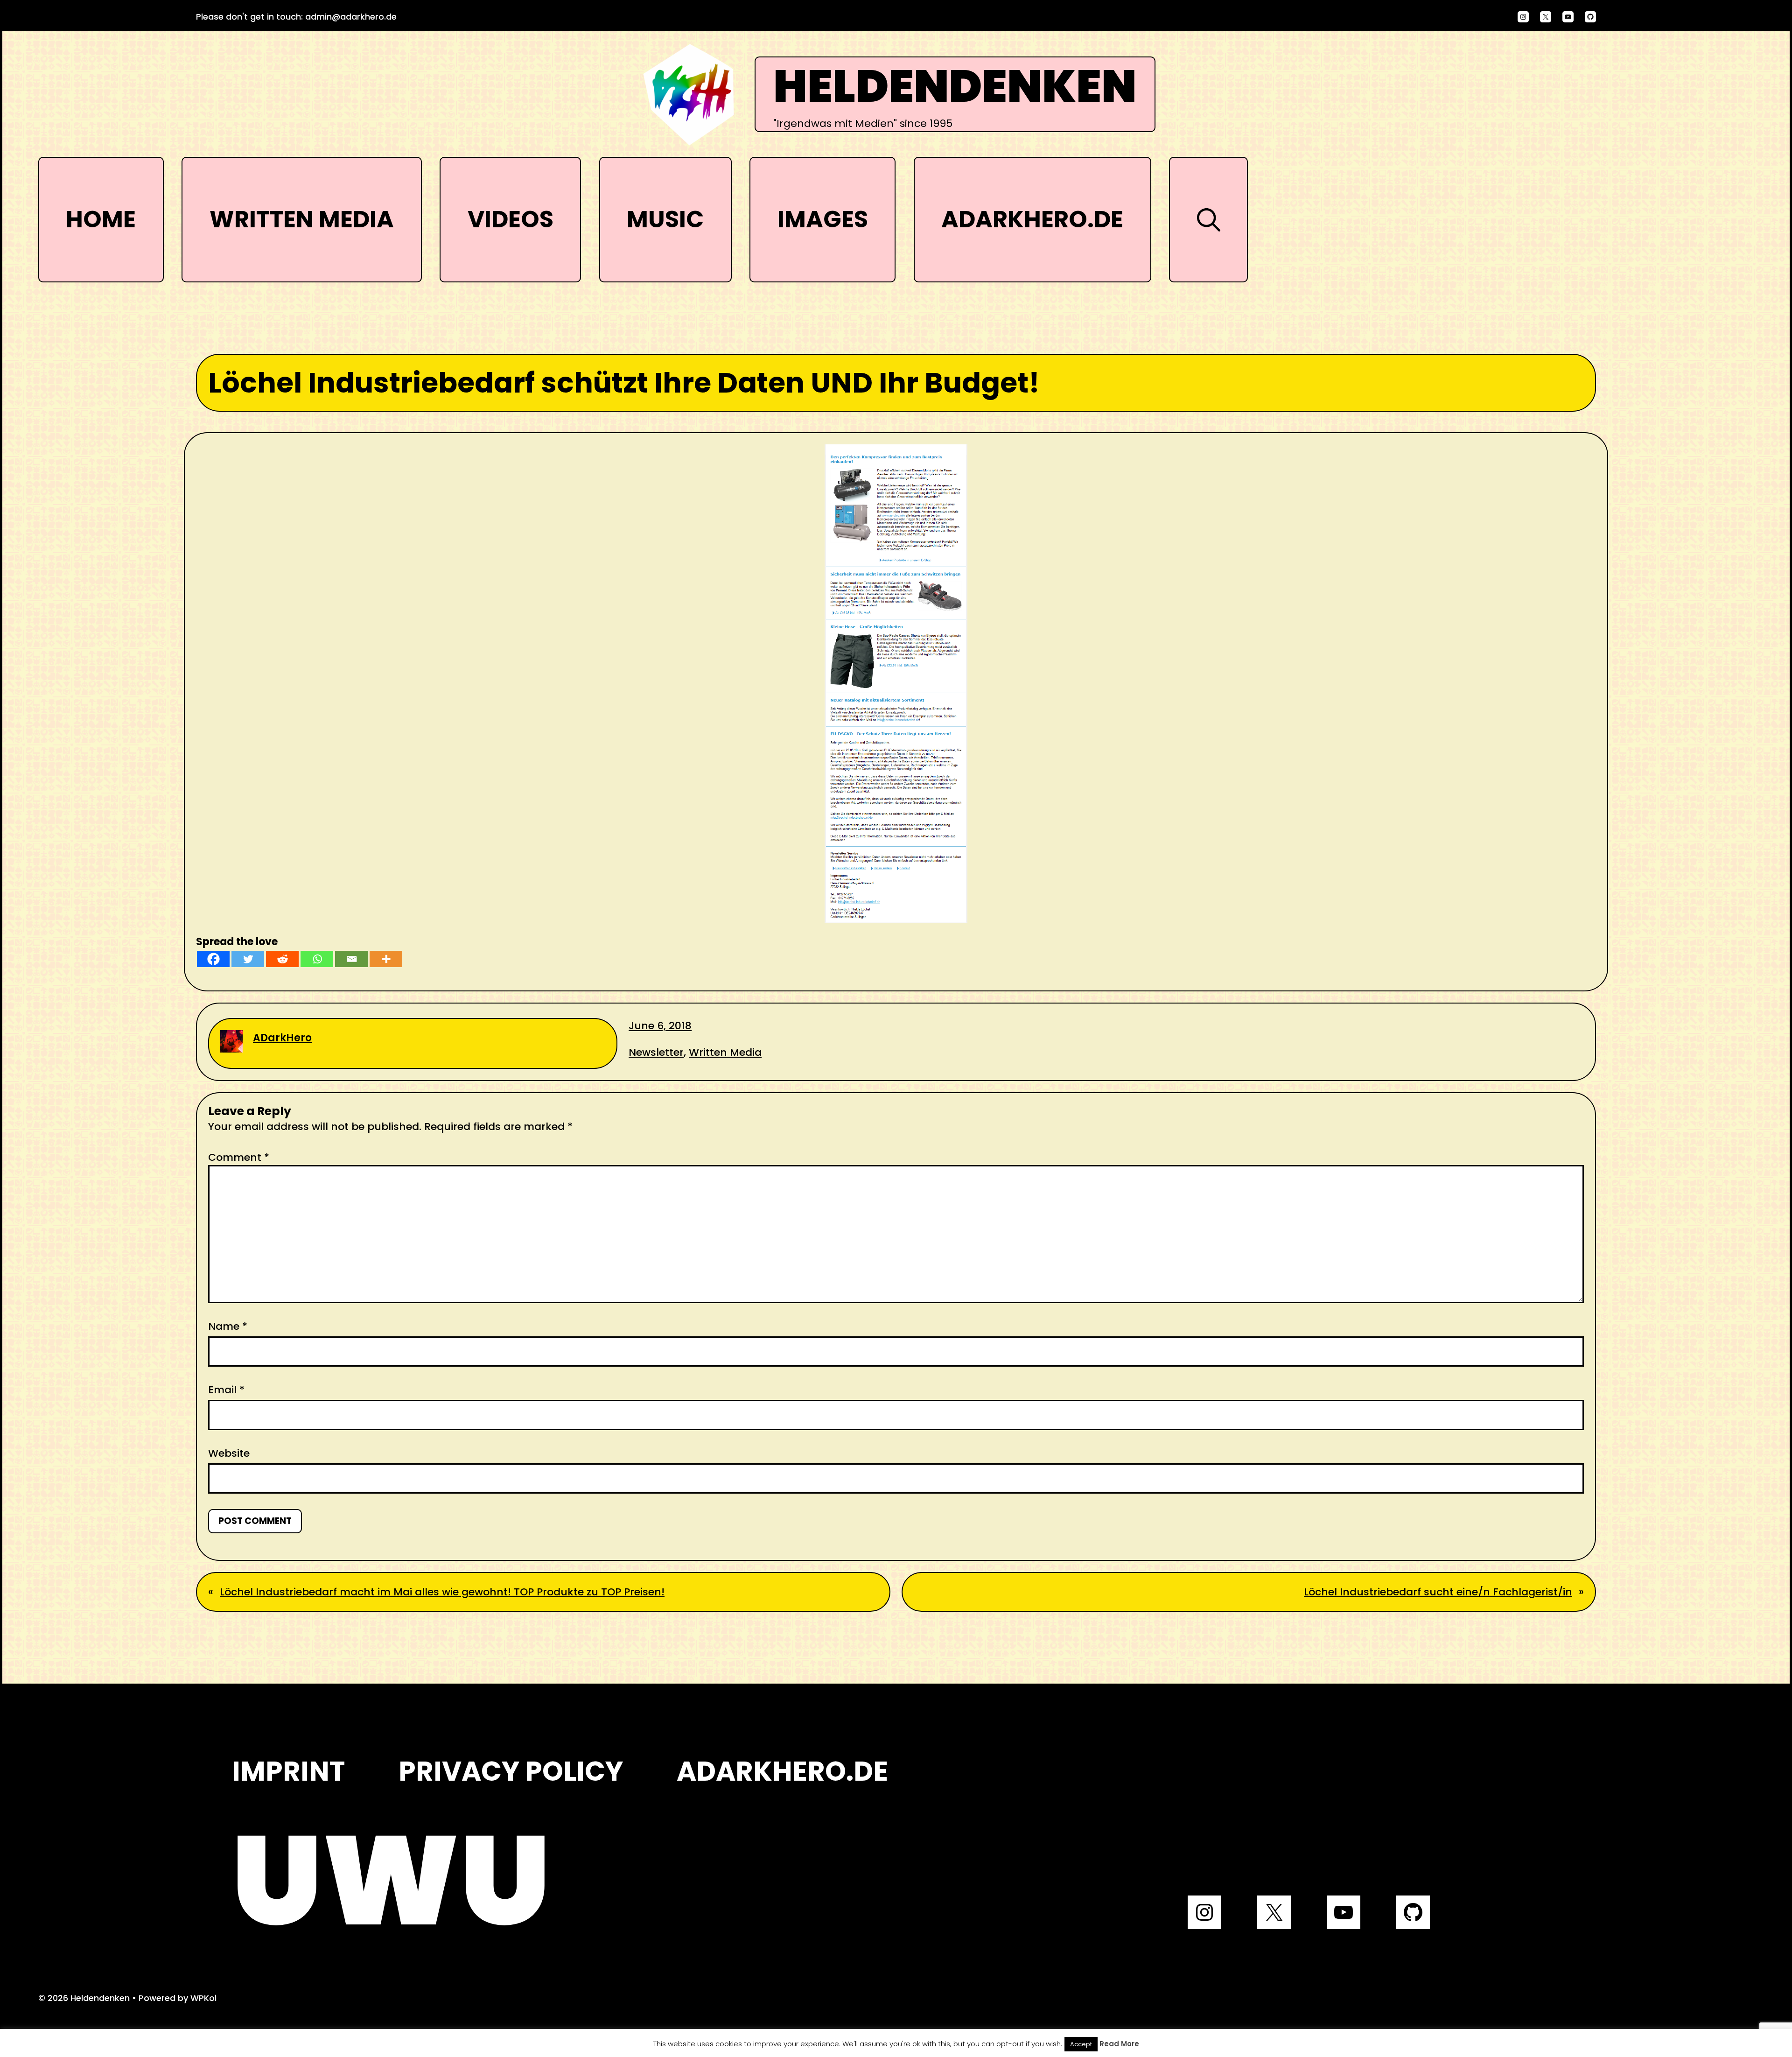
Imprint (288, 1771)
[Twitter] (248, 959)
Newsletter (656, 1052)
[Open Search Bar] (1208, 219)
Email (226, 1390)
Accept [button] (1081, 2044)
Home (101, 219)
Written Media (302, 219)
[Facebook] (213, 959)
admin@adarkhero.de (351, 17)
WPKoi (203, 1998)
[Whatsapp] (317, 959)
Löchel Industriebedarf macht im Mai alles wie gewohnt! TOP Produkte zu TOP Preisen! (442, 1592)
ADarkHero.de (1032, 219)
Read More (1119, 2044)
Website (229, 1453)
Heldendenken (955, 87)
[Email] (351, 959)
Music (665, 219)
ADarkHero (282, 1038)
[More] (386, 959)
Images (823, 219)
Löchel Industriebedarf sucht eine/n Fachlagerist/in (1438, 1592)
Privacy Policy (511, 1771)
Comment (239, 1157)
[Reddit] (282, 959)
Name (228, 1326)
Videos (511, 219)
